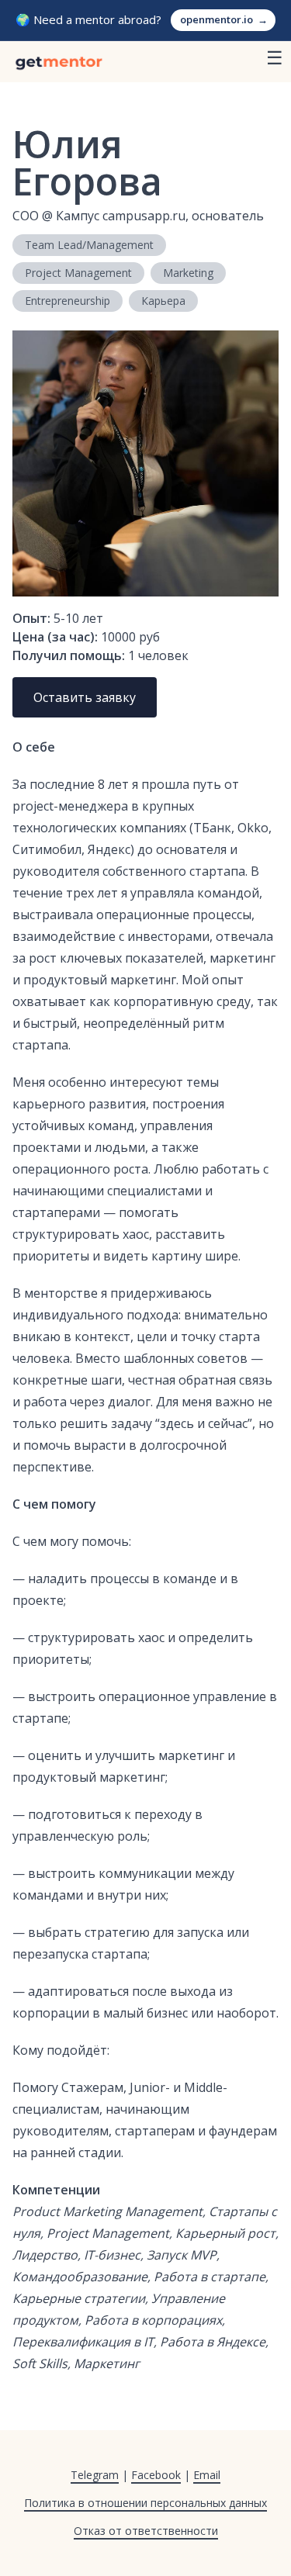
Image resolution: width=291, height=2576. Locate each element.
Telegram (95, 2475)
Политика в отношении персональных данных (145, 2503)
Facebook (156, 2475)
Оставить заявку (85, 697)
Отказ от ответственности (146, 2531)
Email (207, 2475)
